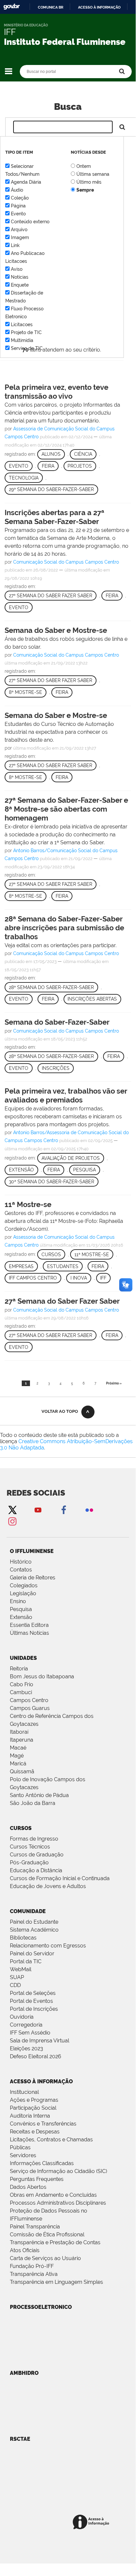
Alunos (51, 454)
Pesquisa (84, 1170)
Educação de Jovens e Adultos (48, 1886)
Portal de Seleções (33, 1993)
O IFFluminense (32, 1551)
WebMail (21, 1969)
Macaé (18, 1748)
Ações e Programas (34, 2100)
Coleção (20, 198)
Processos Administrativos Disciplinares (58, 2203)
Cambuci (21, 1692)
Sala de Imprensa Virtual (40, 2041)
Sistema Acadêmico (34, 1930)
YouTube (38, 1510)
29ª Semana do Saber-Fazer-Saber (51, 489)
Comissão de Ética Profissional (47, 2235)
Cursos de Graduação (37, 1855)
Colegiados (24, 1585)
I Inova (79, 1278)
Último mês (89, 182)
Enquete (20, 285)
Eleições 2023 (27, 2048)
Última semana (93, 174)
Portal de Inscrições (34, 2009)
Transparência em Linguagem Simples (56, 2282)
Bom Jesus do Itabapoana (42, 1676)
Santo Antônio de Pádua (39, 1795)
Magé (17, 1756)
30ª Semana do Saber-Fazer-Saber (52, 1182)
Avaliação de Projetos (71, 1158)
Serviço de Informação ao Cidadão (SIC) (58, 2171)
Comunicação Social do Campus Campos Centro (66, 562)
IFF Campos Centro (33, 1278)
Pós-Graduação (29, 1862)
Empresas (21, 1266)
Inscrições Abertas (92, 999)
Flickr (89, 1510)
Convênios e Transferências (43, 2124)
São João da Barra (33, 1803)
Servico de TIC (27, 348)
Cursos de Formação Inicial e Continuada (60, 1878)
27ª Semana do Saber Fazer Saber (51, 596)
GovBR (12, 7)
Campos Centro (29, 1700)
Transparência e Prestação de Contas (55, 2242)
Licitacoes (22, 325)
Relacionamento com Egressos (48, 1946)
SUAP (17, 1977)
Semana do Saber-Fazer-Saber (57, 1022)
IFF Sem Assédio (30, 2033)
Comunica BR (51, 7)
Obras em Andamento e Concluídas (53, 2195)
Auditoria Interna (30, 2116)
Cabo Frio (22, 1684)
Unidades (23, 1658)
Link (15, 245)
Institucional (24, 2092)
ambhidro (24, 2373)
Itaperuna (22, 1740)
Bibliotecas (23, 1938)
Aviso (17, 269)
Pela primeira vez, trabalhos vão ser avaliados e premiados (66, 1095)
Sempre (85, 190)
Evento (18, 214)
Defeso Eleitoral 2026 (36, 2056)
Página (18, 206)
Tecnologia (24, 478)
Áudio (17, 190)
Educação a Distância (36, 1870)
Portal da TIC (26, 1961)
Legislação (23, 1593)
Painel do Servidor (32, 1954)
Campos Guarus (30, 1708)
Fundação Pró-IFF (32, 2266)
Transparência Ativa (34, 2274)
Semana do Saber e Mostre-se (56, 630)
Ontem (84, 166)
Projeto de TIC (26, 332)
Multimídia (22, 340)
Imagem (20, 237)
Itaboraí (19, 1732)
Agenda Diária (26, 182)
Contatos (21, 1570)
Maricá (18, 1764)
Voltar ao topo (60, 1411)
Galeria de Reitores (33, 1578)
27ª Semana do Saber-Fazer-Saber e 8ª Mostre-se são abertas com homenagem (66, 809)
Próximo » (114, 1383)
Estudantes (63, 1266)
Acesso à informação (99, 7)
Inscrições (56, 1068)
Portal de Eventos (31, 2001)
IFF (103, 1278)
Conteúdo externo (30, 222)
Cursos (51, 1255)
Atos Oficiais (25, 2250)
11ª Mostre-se (28, 1204)
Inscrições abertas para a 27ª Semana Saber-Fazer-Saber (54, 517)
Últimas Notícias (29, 1633)
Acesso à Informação (41, 2081)
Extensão (21, 1170)
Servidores (23, 2155)
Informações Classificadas (42, 2163)
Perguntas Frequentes (37, 2179)
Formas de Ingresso (34, 1839)
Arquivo (19, 230)
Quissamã (22, 1771)
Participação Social (33, 2108)
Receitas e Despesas (35, 2132)
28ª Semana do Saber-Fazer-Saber (51, 987)
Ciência (83, 454)
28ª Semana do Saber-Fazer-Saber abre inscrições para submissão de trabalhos (64, 928)
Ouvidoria (22, 2017)
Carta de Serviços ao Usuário (45, 2258)
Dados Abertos (28, 2187)
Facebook (64, 1510)
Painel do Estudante (34, 1922)
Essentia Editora (29, 1625)
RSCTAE (20, 2439)
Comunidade (28, 1911)
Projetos (80, 466)
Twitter (12, 1510)
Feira (48, 466)
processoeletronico (41, 2307)
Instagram (12, 1521)
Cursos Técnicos (30, 1847)
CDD (15, 1985)
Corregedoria (26, 2025)
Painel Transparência (35, 2227)
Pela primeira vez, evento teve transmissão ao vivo (56, 392)
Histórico (21, 1562)
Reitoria (19, 1669)
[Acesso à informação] (92, 2522)
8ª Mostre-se (26, 692)
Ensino (18, 1601)
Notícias (20, 277)
